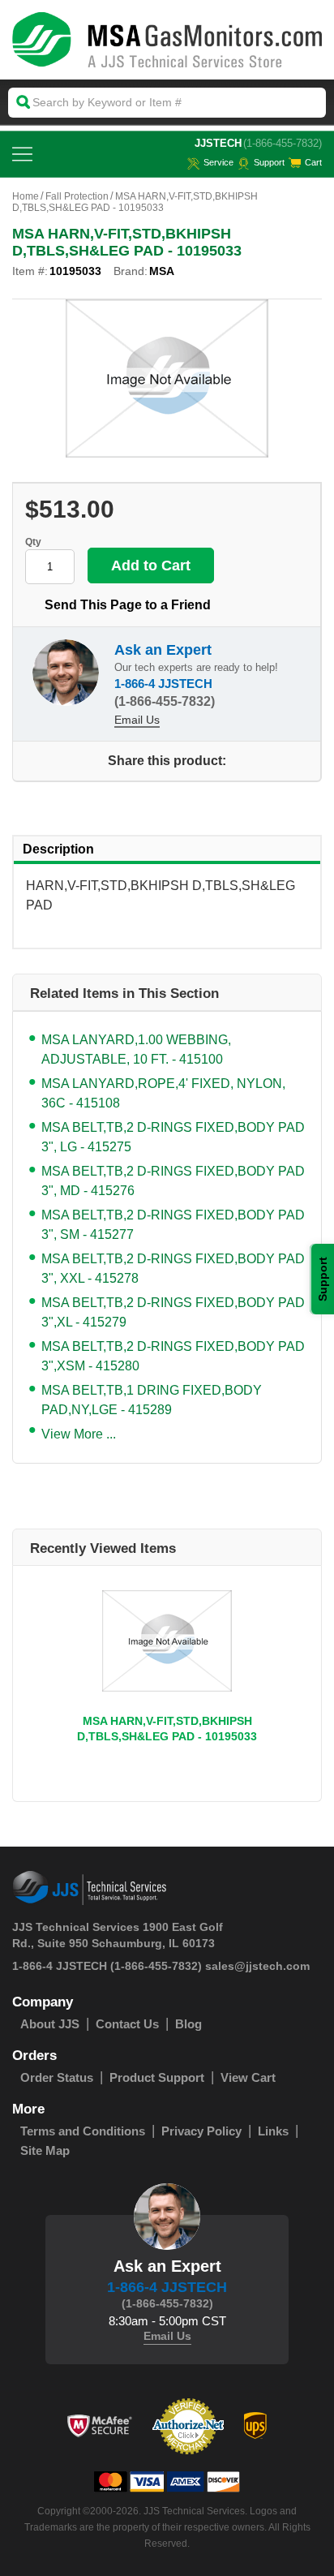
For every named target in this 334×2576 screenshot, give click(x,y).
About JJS (50, 2024)
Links (273, 2131)
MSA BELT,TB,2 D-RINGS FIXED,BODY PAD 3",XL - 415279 (173, 1312)
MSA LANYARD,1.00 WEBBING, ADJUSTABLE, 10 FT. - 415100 (136, 1049)
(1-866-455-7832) (283, 143)
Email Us (137, 720)
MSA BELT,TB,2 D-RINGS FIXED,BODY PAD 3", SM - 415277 (173, 1225)
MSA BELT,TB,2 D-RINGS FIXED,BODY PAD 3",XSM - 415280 (173, 1356)
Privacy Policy (201, 2131)
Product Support (157, 2077)
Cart (313, 162)
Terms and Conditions (83, 2131)
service (218, 162)
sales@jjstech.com (257, 1966)
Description (58, 849)
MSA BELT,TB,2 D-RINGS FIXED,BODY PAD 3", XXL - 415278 (173, 1269)
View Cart (248, 2077)
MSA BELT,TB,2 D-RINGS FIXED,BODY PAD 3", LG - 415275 (173, 1137)
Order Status (57, 2077)
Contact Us (127, 2024)
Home (26, 196)
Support (269, 162)
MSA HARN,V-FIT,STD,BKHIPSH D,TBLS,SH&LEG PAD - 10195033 (167, 1729)
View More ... (79, 1434)
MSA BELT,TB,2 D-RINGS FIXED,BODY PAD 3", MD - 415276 (173, 1181)
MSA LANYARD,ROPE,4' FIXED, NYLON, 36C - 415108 (163, 1093)
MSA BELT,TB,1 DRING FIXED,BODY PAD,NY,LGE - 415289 (152, 1400)
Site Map (45, 2150)
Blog (188, 2024)
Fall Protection (77, 196)
